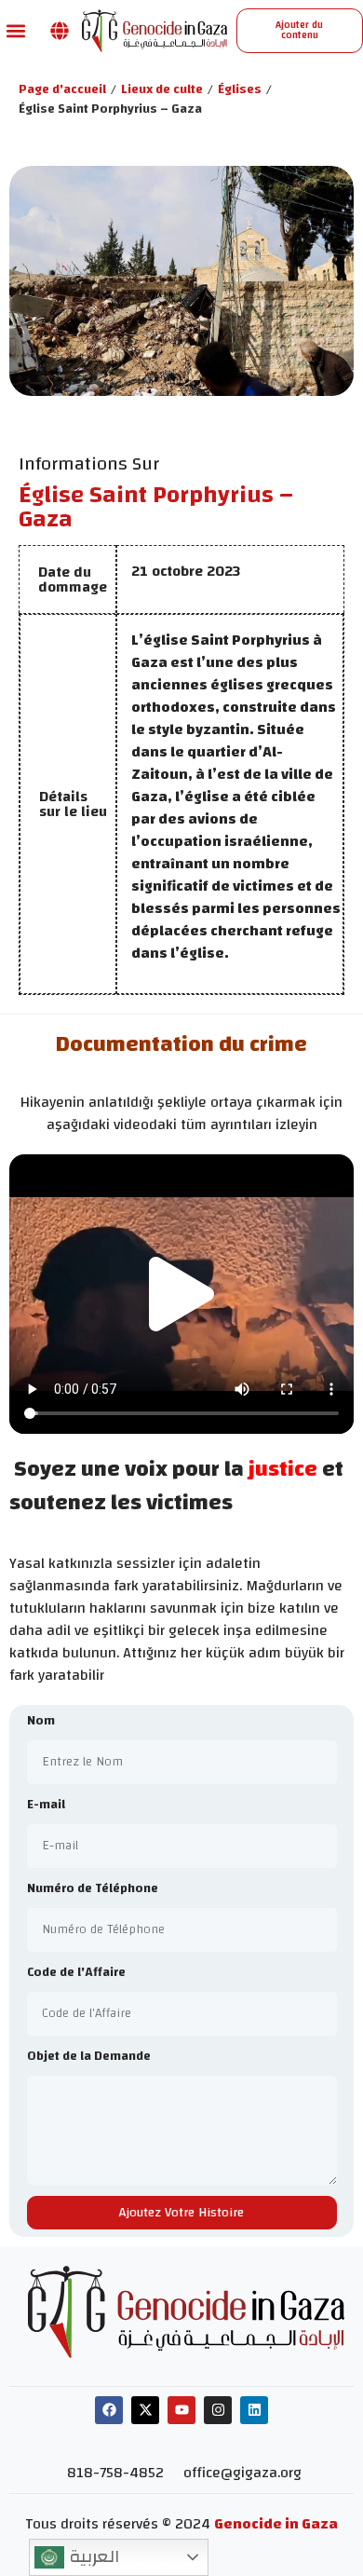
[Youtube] (181, 2410)
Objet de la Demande (89, 2058)
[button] (15, 30)
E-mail (46, 1806)
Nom (41, 1722)
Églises (240, 90)
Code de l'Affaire (76, 1974)
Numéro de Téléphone (93, 1890)
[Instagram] (218, 2410)
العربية (92, 2556)
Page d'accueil (62, 90)
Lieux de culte (162, 90)
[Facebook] (109, 2410)
